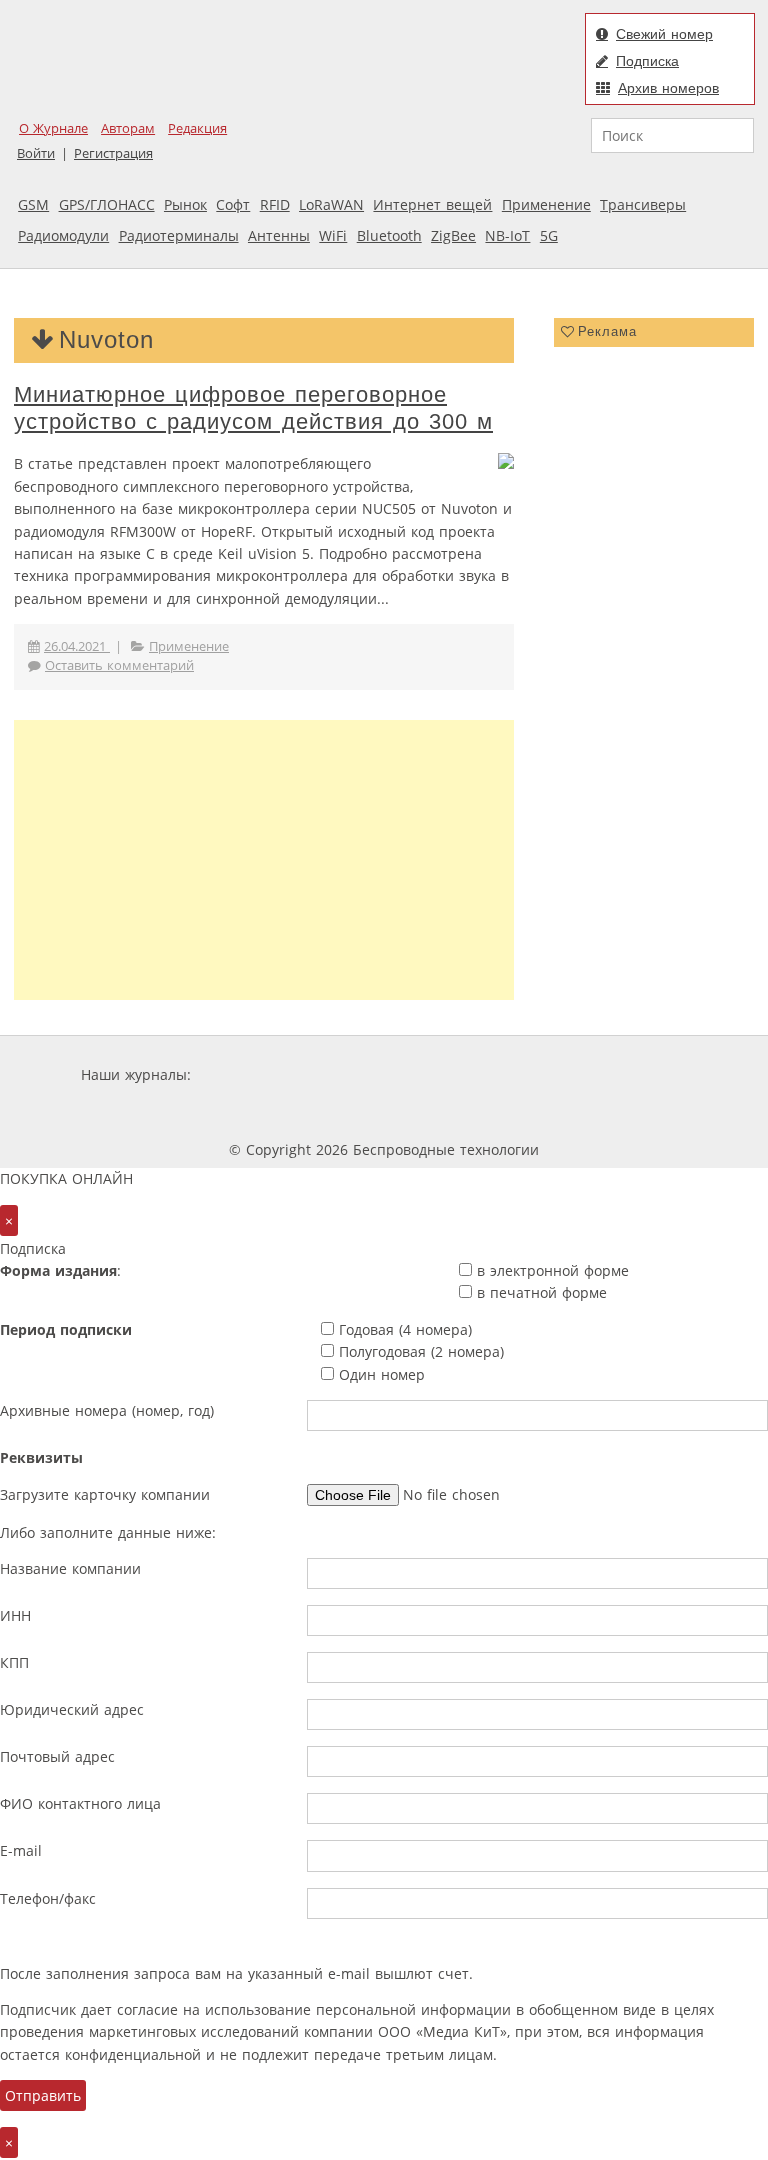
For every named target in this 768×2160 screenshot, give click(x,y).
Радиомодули (63, 235)
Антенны (279, 235)
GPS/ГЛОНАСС (107, 204)
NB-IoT (507, 235)
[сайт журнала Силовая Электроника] (260, 1074)
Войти (36, 153)
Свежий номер (664, 34)
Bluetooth (389, 235)
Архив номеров (668, 88)
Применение (546, 204)
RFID (275, 204)
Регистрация (113, 153)
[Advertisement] (264, 860)
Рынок (185, 204)
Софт (233, 204)
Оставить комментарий (119, 665)
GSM (33, 204)
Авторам (128, 128)
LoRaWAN (331, 204)
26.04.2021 (77, 646)
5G (549, 235)
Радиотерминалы (179, 235)
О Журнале (53, 128)
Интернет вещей (432, 204)
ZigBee (453, 235)
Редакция (197, 128)
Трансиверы (643, 204)
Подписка (647, 61)
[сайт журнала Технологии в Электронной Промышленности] (387, 1074)
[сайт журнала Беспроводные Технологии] (627, 1074)
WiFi (333, 235)
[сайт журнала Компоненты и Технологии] (506, 1074)
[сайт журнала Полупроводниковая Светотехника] (332, 1112)
